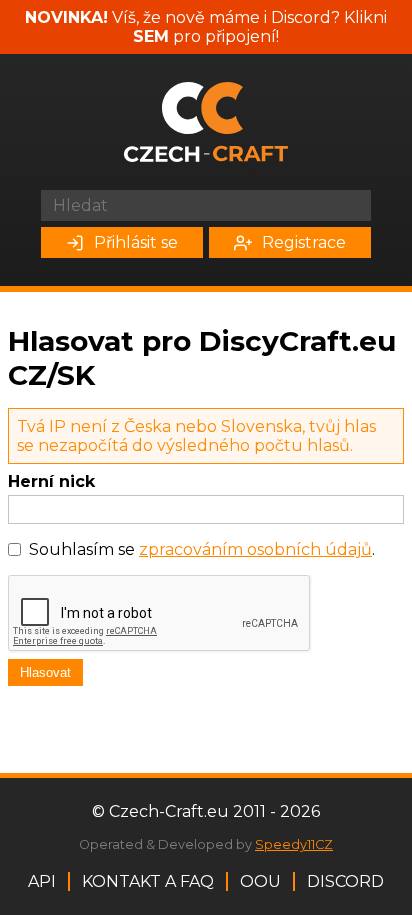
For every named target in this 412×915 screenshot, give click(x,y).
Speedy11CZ (294, 844)
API (42, 881)
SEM (151, 36)
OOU (260, 881)
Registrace (304, 242)
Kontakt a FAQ (148, 881)
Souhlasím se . (202, 549)
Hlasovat (45, 672)
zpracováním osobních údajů (255, 549)
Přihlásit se (136, 242)
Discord (345, 881)
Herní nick (51, 481)
